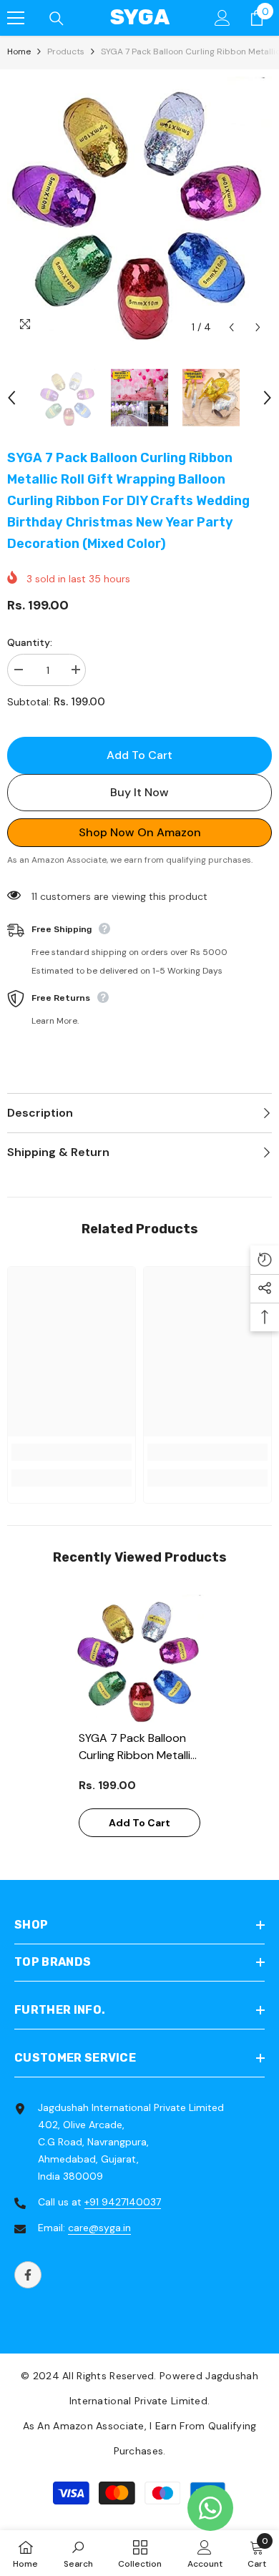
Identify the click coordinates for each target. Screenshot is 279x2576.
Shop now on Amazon (140, 832)
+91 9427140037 (123, 2202)
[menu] (16, 18)
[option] (139, 209)
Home (19, 52)
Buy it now (139, 792)
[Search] (57, 19)
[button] (231, 327)
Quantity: (30, 642)
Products (66, 52)
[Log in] (222, 18)
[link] (72, 1452)
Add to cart (139, 755)
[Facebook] (28, 2275)
